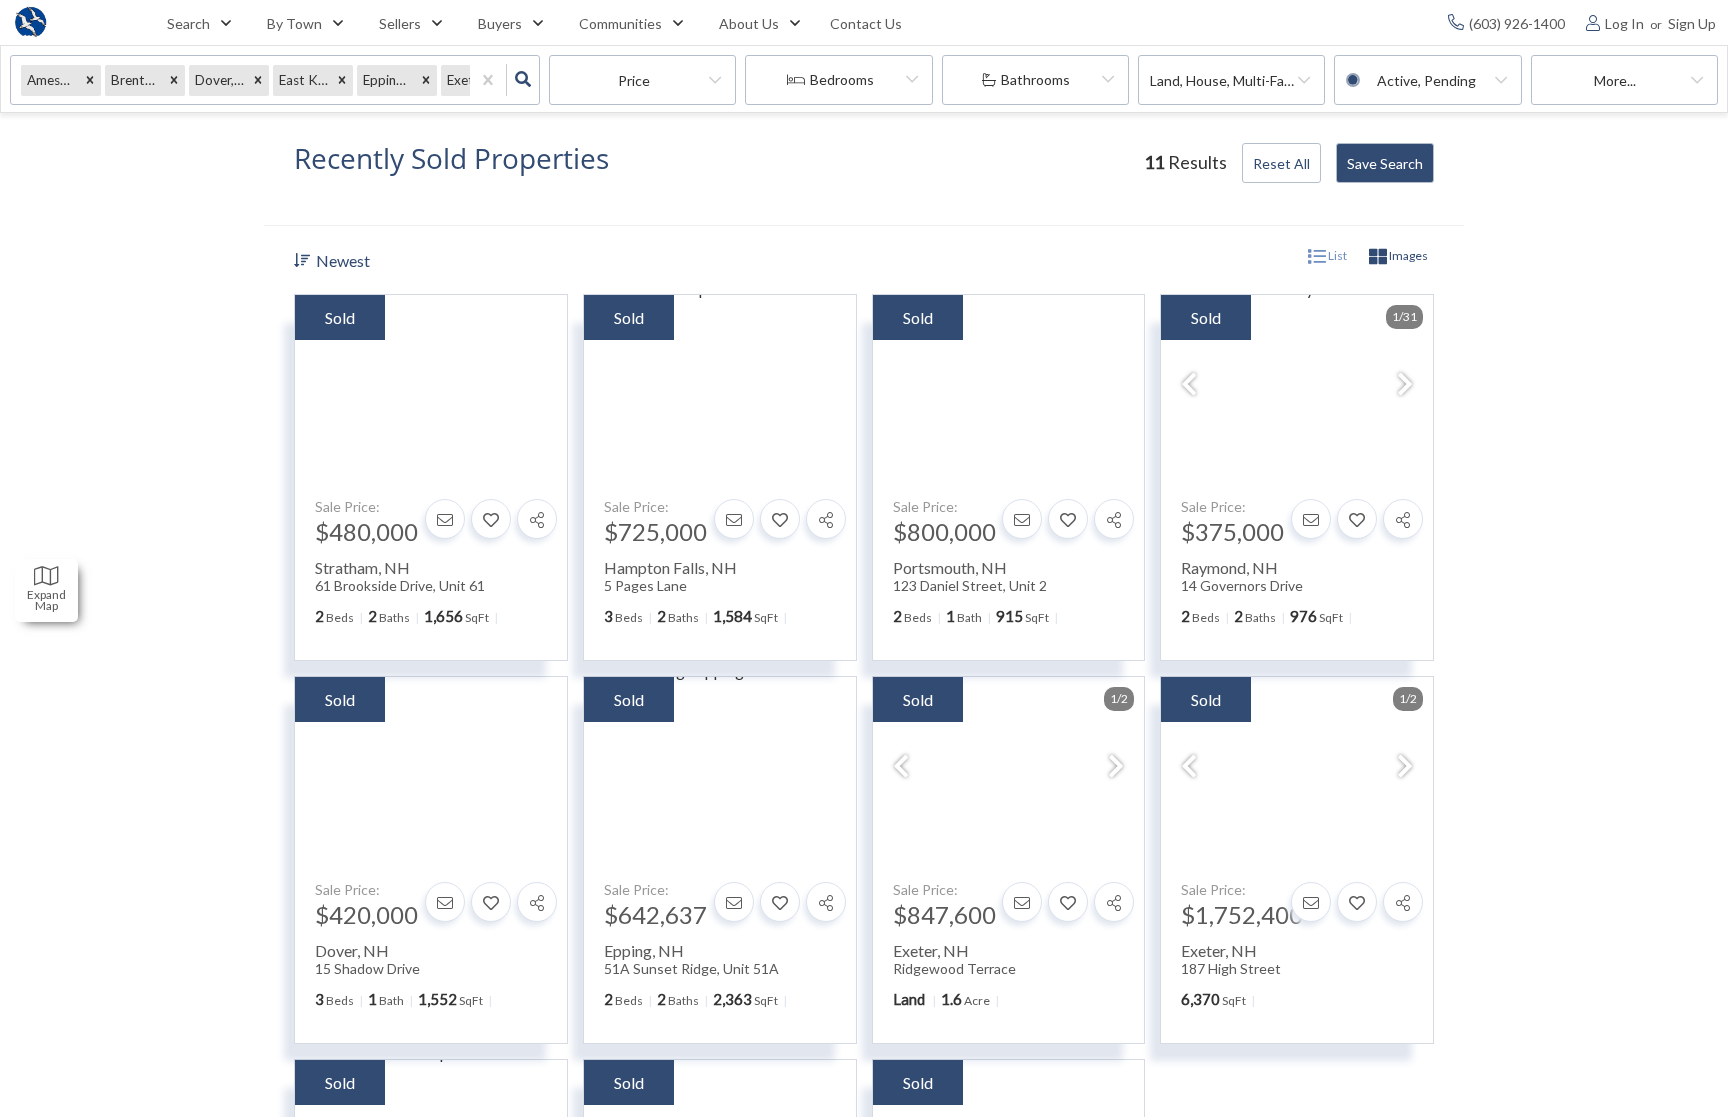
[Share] (537, 519)
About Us (749, 23)
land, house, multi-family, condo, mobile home (1237, 80)
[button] (90, 80)
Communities (620, 23)
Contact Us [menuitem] (866, 23)
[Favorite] (491, 519)
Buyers (500, 23)
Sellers (400, 23)
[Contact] (445, 519)
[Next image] (1405, 385)
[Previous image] (1189, 385)
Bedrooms (842, 79)
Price (634, 80)
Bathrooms (1035, 79)
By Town (294, 23)
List (1336, 255)
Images (1407, 255)
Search (188, 23)
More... (1615, 80)
